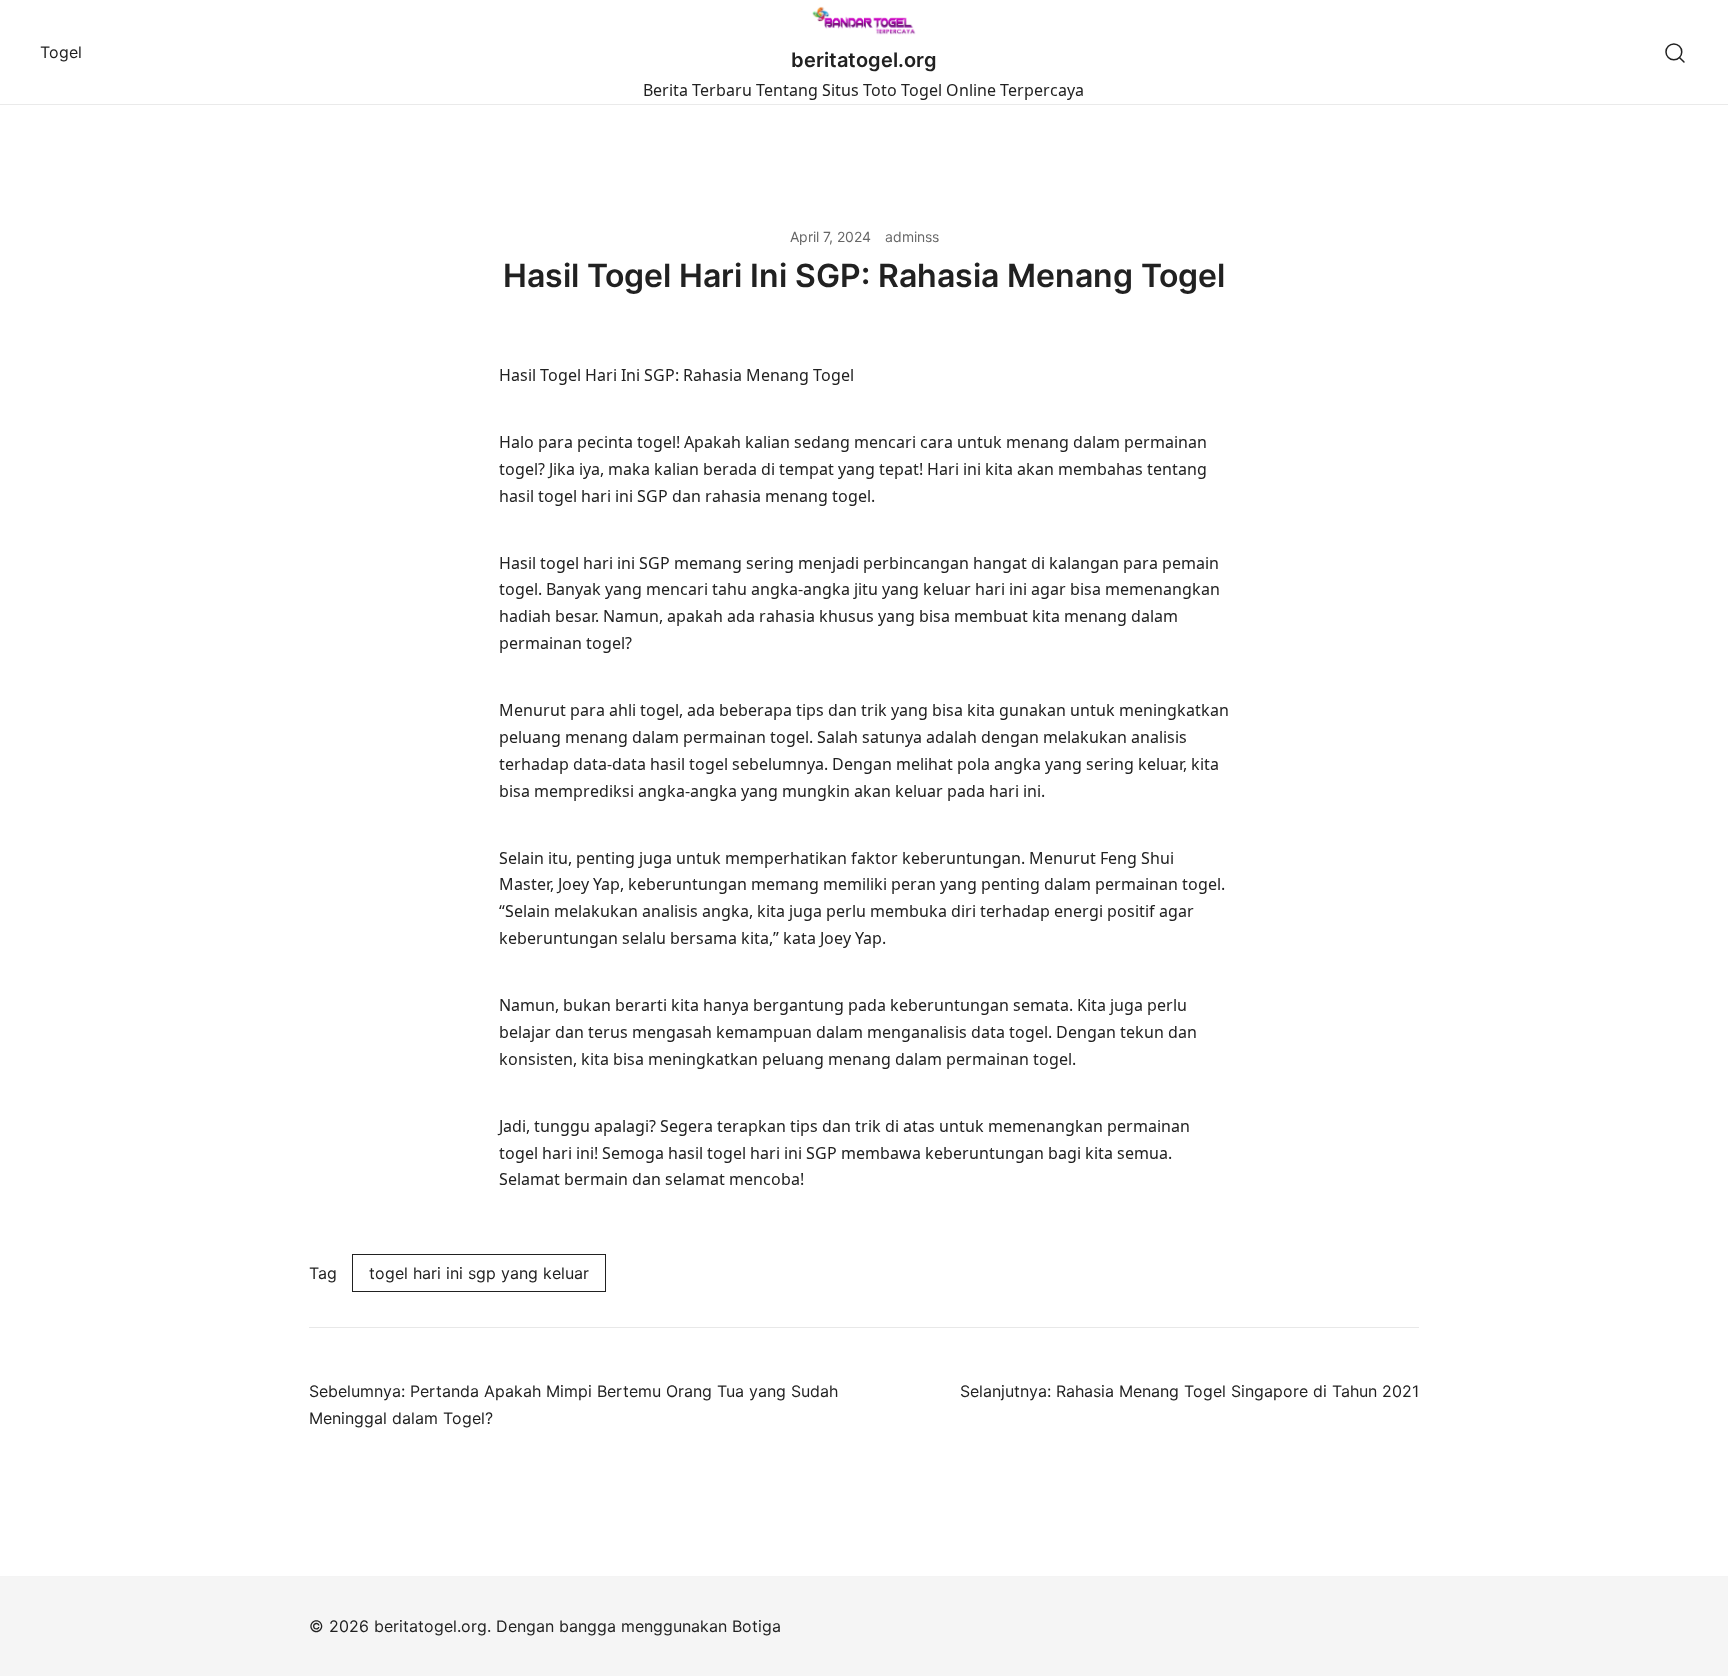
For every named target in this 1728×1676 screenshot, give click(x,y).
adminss (912, 236)
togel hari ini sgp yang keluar (479, 1273)
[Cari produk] (1675, 52)
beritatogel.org (864, 60)
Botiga (756, 1626)
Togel (61, 52)
